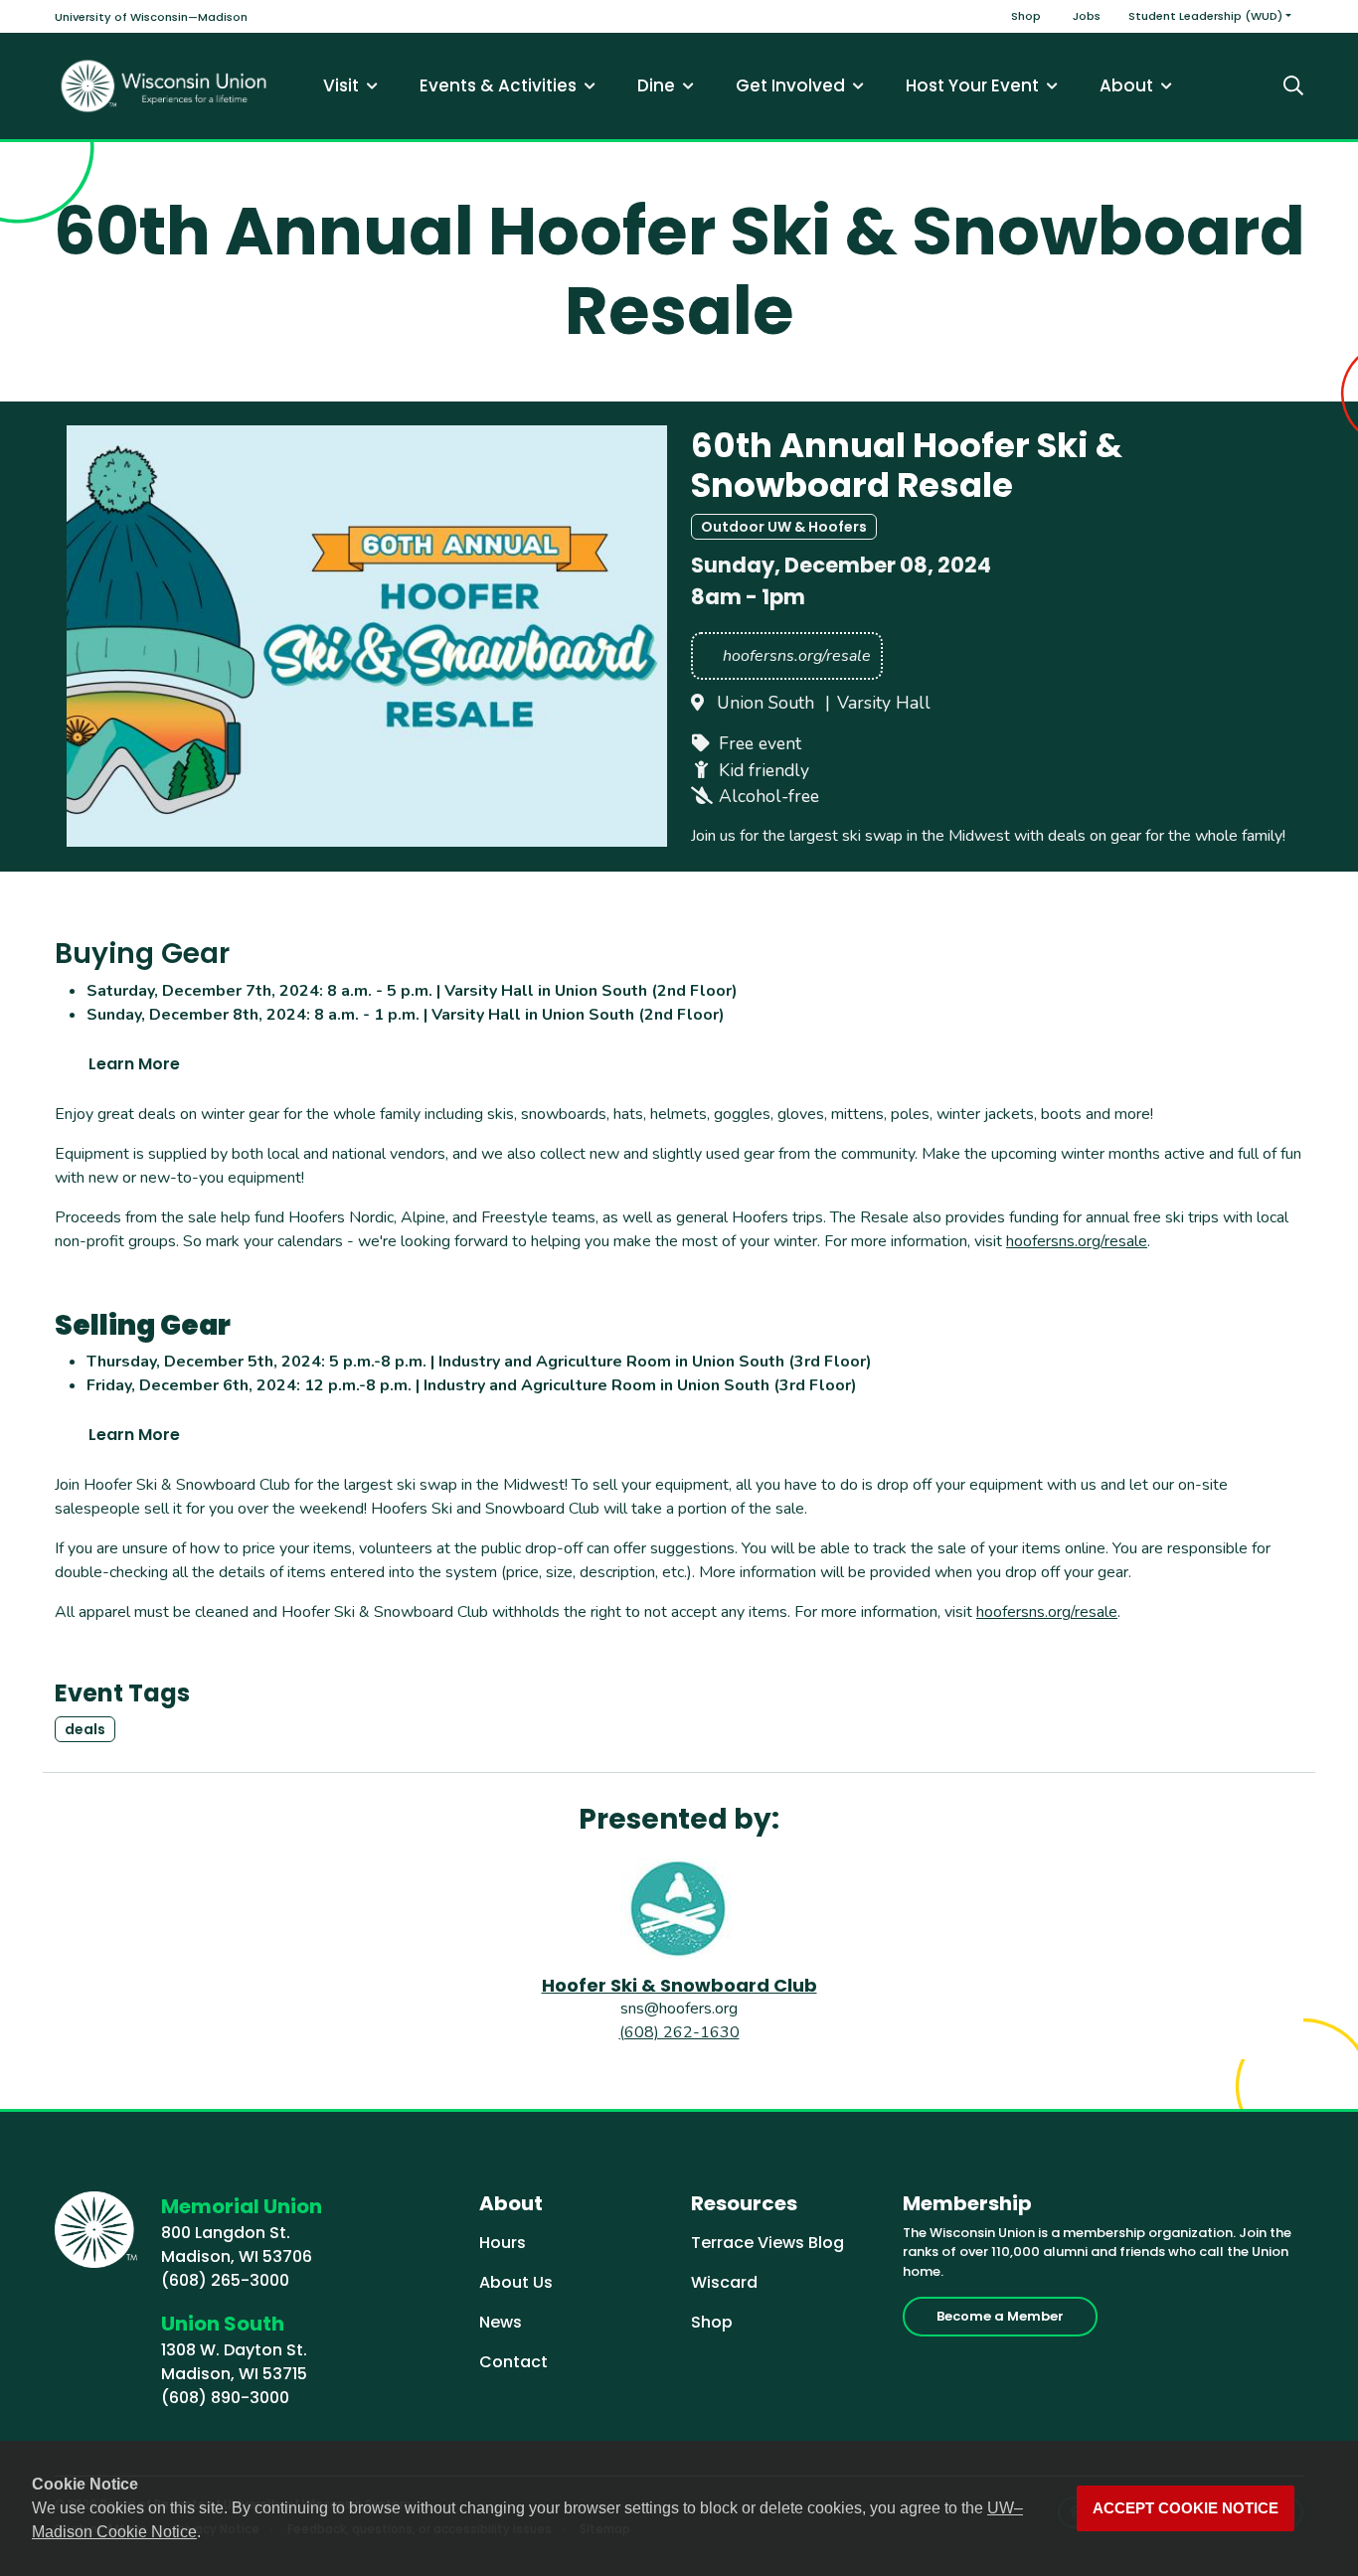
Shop (1026, 16)
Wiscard (724, 2282)
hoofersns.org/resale (1077, 1241)
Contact (513, 2362)
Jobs (1087, 16)
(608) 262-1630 (679, 2032)
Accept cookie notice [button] (1186, 2508)
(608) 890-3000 (225, 2398)
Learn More (134, 1064)
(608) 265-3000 (225, 2280)
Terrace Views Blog (767, 2243)
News (501, 2322)
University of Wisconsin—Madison (151, 17)
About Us (516, 2282)
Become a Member (1000, 2316)
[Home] (164, 86)
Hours (503, 2243)
